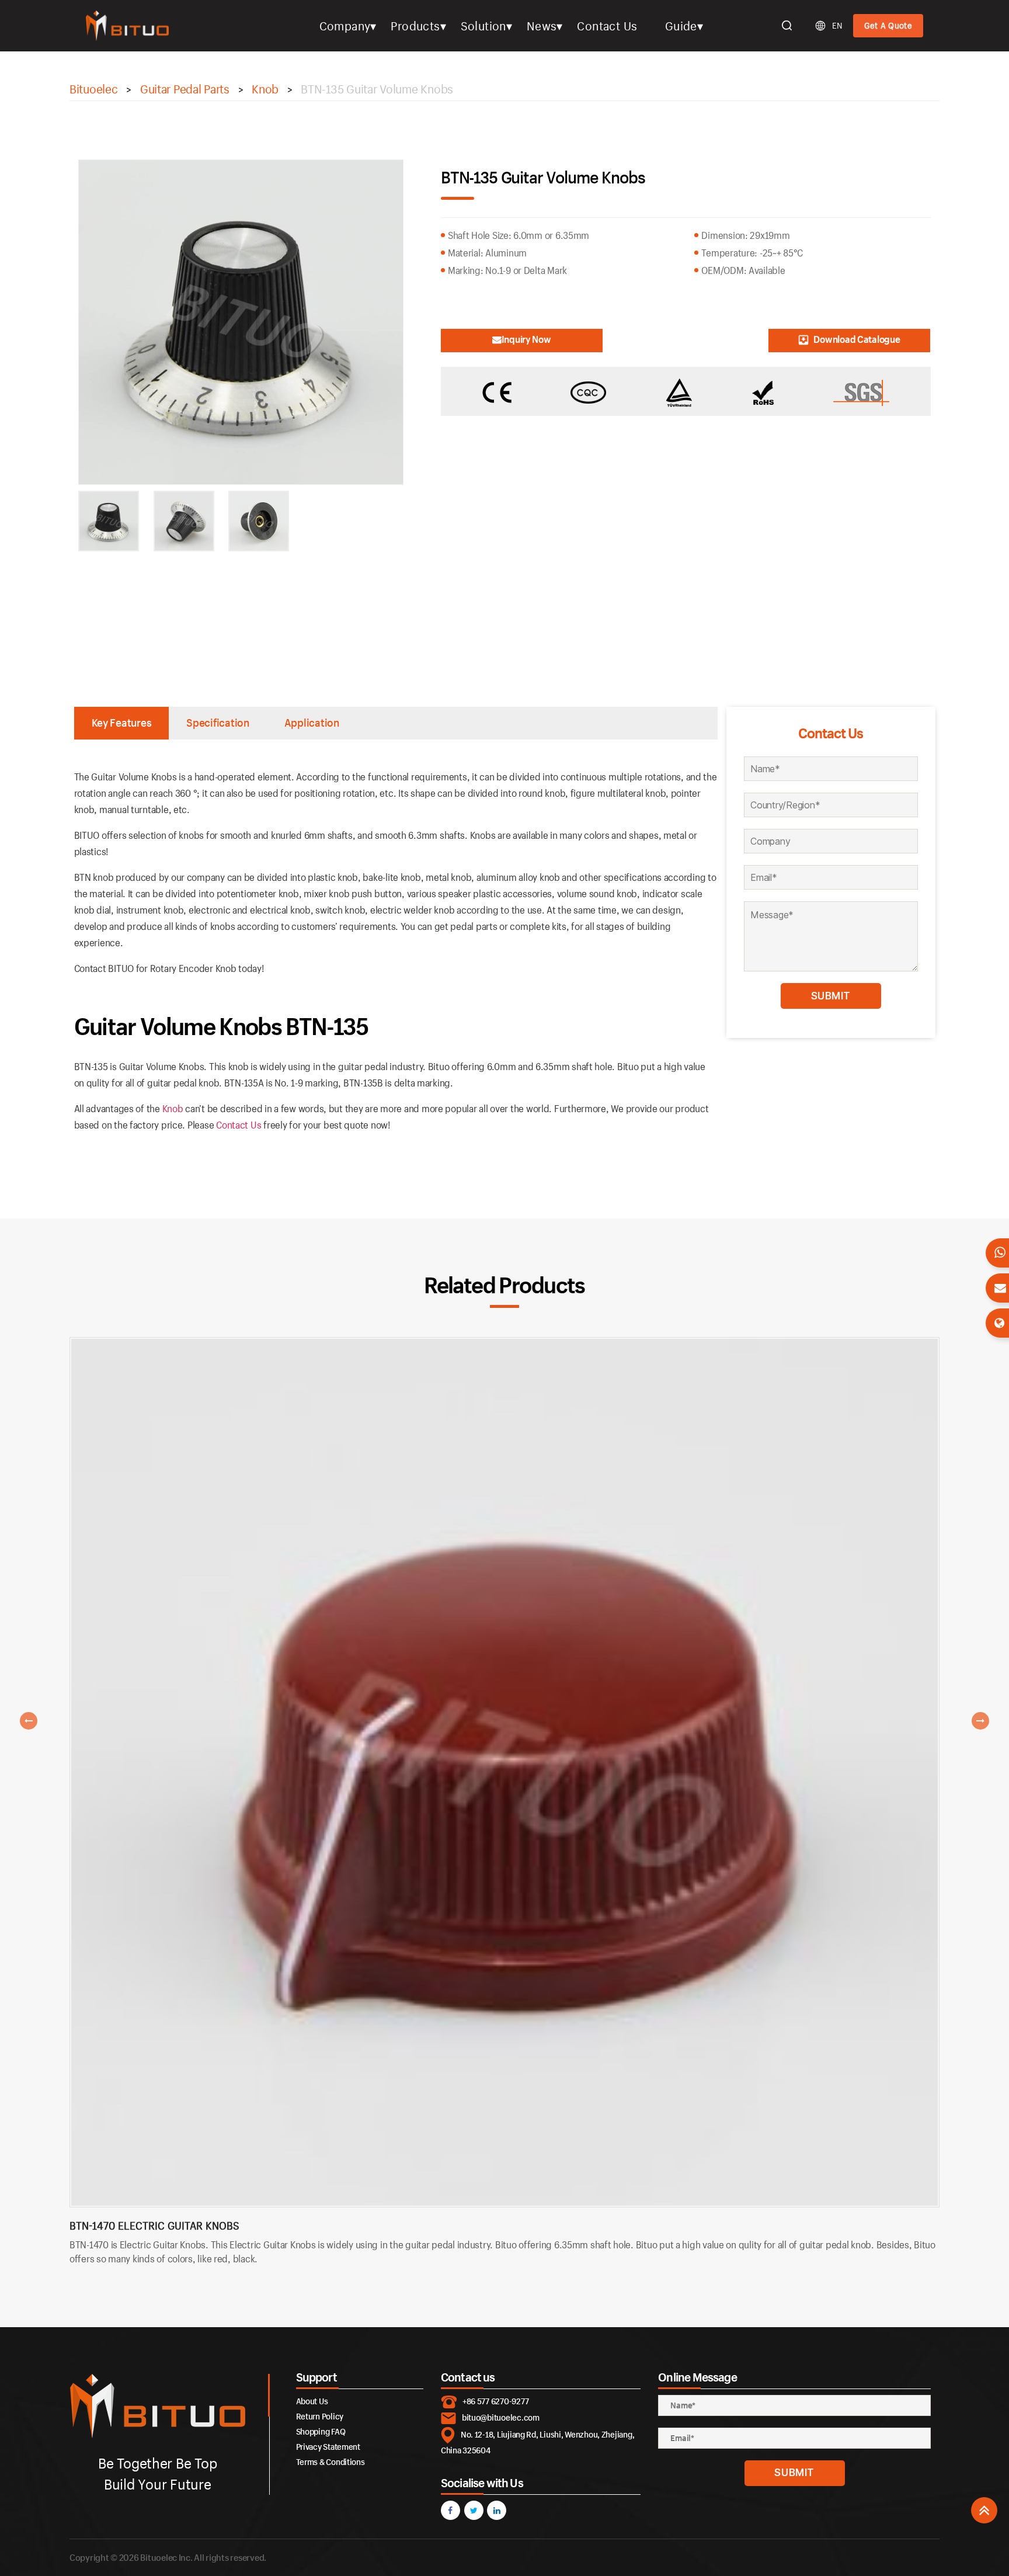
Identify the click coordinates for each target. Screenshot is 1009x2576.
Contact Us (607, 26)
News (542, 26)
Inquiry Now (526, 339)
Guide (681, 26)
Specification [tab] (218, 723)
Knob (173, 1108)
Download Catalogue (857, 339)
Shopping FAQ (321, 2431)
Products (415, 26)
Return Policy (320, 2416)
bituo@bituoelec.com (501, 2417)
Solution (483, 26)
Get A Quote (888, 25)
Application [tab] (312, 723)
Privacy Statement (328, 2447)
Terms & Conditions (330, 2462)
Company (345, 26)
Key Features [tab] (122, 723)
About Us (312, 2401)
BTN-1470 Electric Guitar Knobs (154, 2226)
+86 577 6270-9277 (495, 2401)
